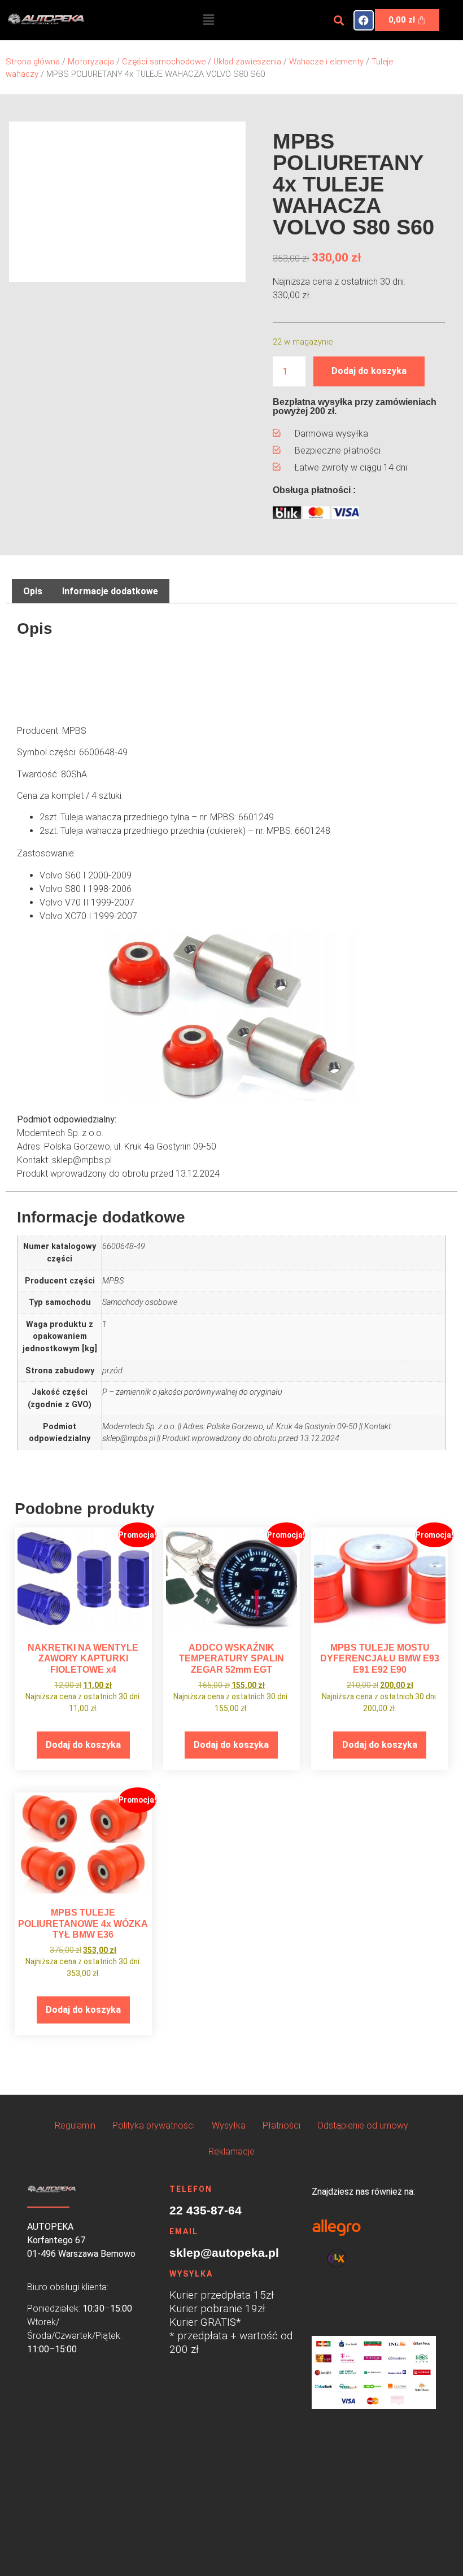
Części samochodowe (164, 62)
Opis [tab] (33, 591)
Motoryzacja (91, 62)
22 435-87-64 (206, 2210)
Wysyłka (229, 2125)
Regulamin (75, 2125)
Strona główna (33, 62)
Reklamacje (231, 2151)
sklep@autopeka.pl (224, 2253)
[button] (208, 20)
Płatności (281, 2125)
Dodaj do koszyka (369, 371)
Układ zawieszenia (247, 62)
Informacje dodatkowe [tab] (110, 591)
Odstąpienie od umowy (363, 2125)
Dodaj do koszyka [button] (83, 1745)
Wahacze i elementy (326, 62)
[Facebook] (364, 20)
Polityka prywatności (154, 2125)
